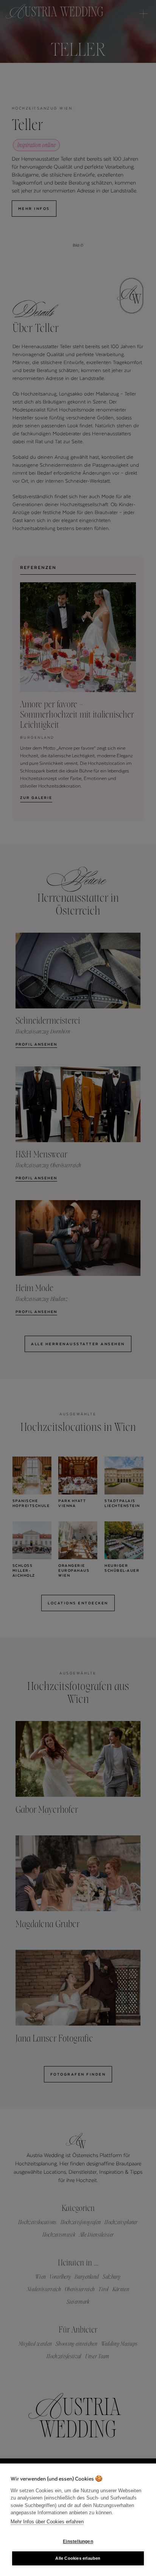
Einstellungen (78, 2542)
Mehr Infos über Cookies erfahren (47, 2522)
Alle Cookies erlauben (78, 2558)
